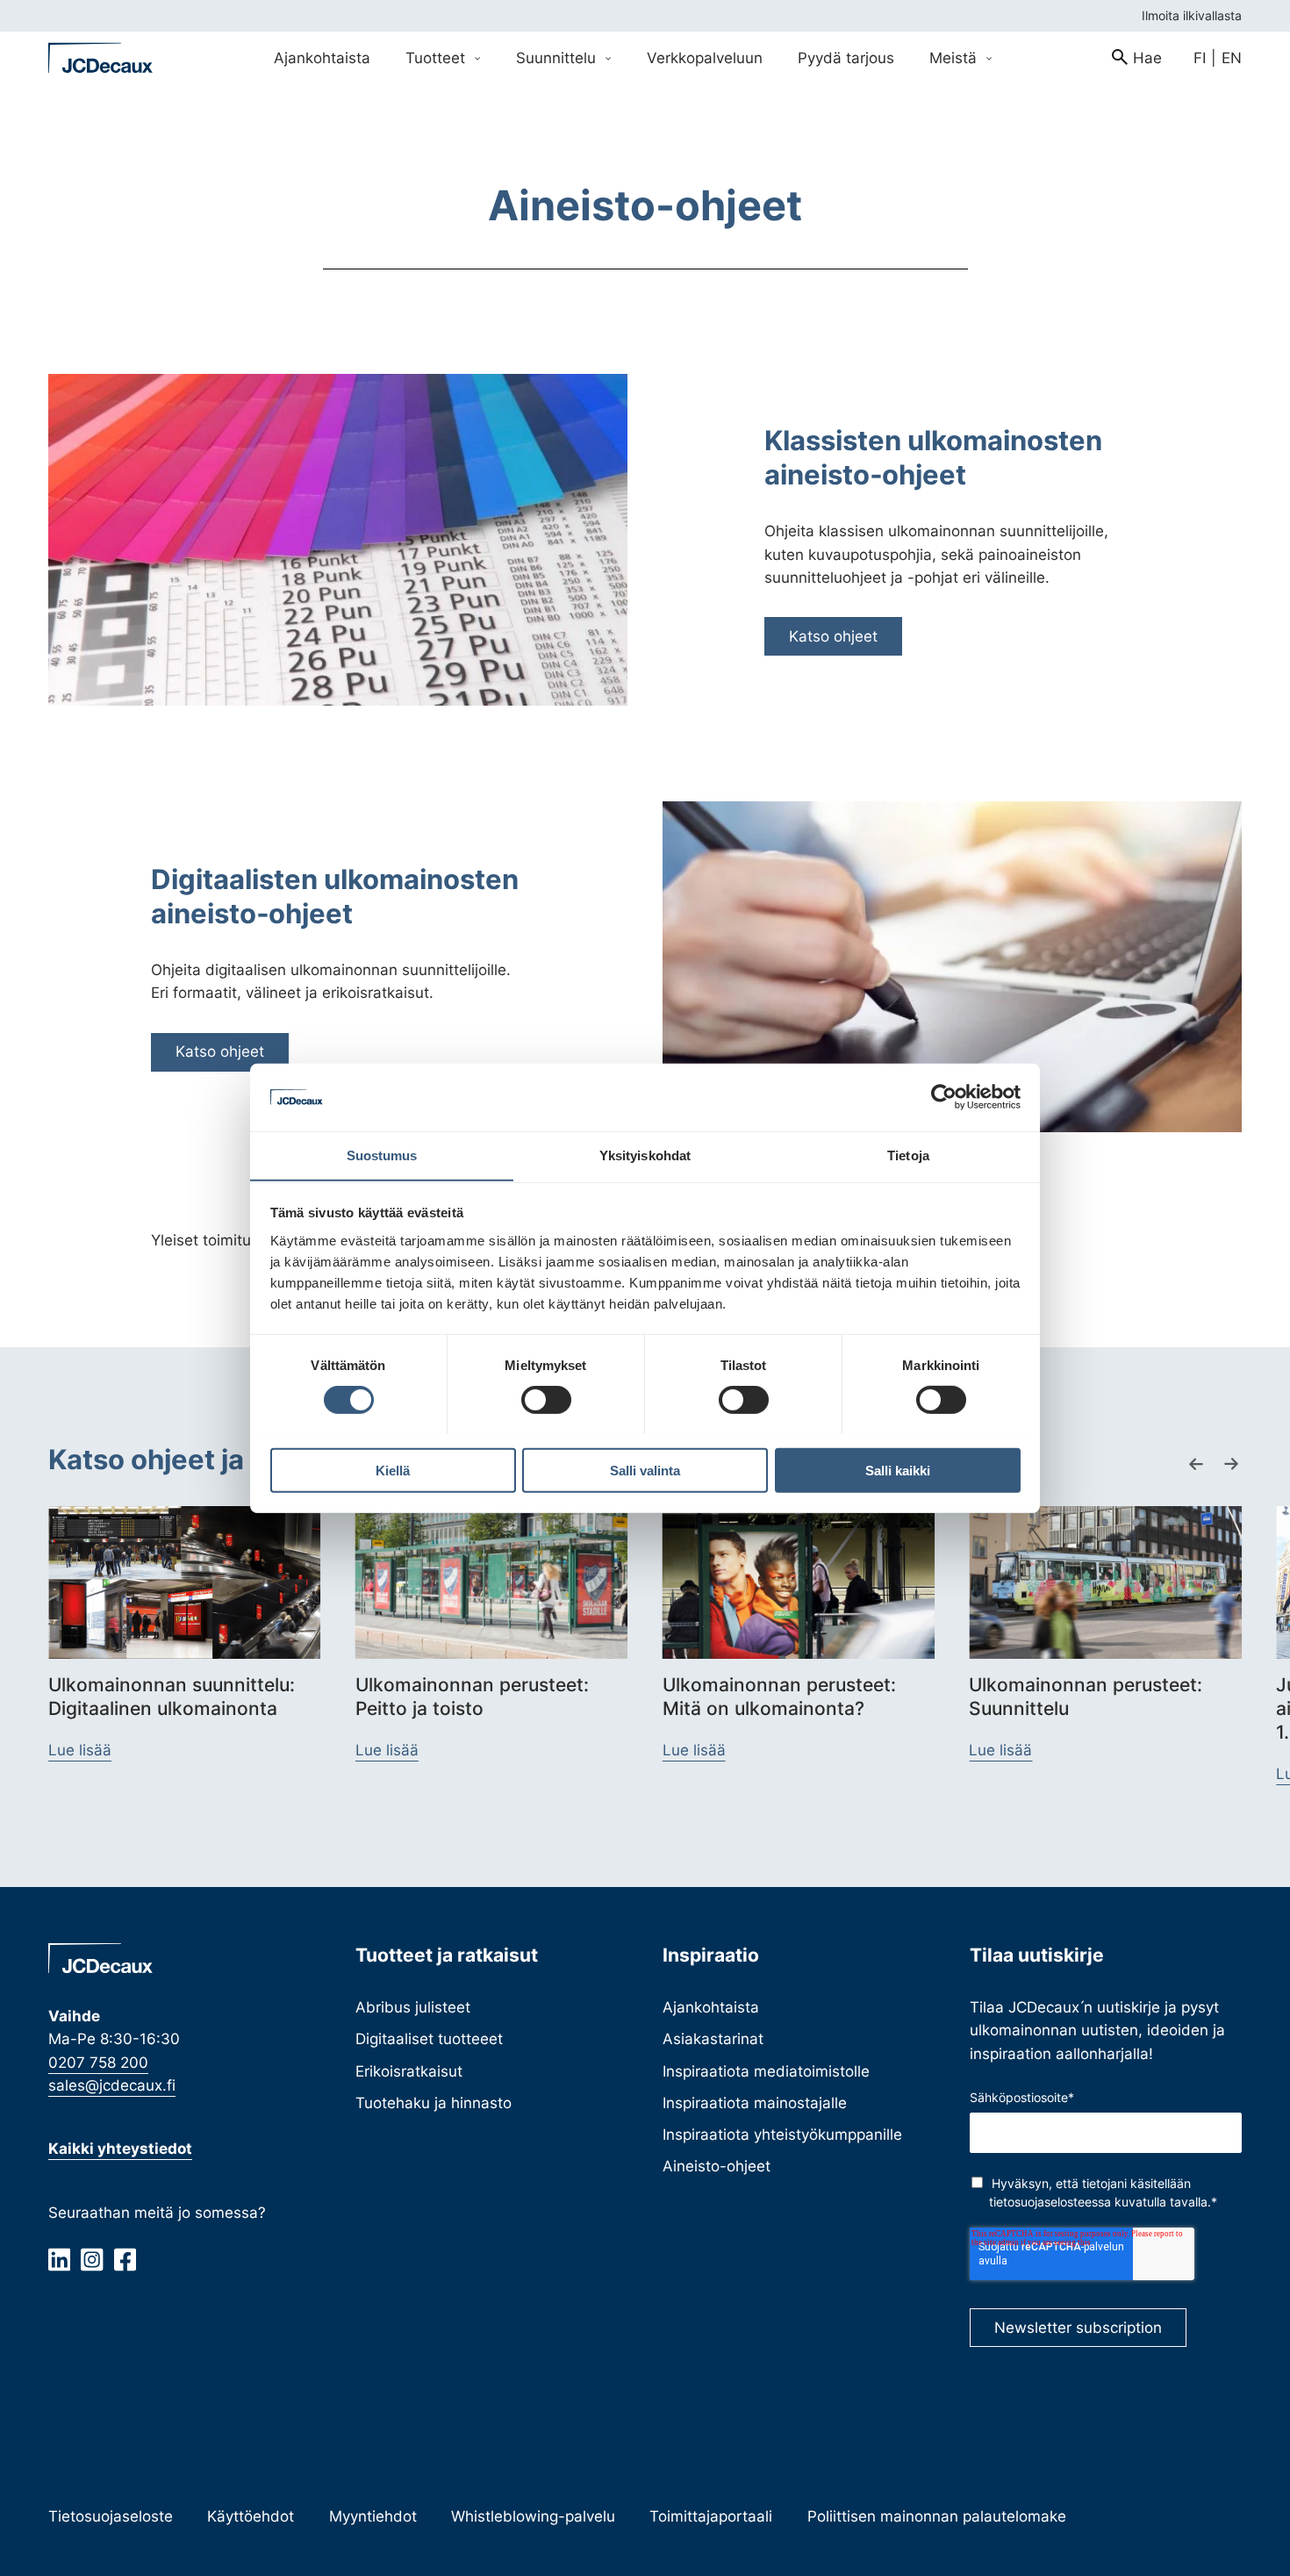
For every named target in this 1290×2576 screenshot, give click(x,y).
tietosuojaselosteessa (1050, 2202)
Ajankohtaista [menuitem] (322, 57)
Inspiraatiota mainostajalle (755, 2102)
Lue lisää (80, 1750)
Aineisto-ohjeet (717, 2166)
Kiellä (393, 1470)
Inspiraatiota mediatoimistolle (766, 2071)
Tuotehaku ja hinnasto (434, 2102)
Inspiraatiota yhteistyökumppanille (782, 2134)
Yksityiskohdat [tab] (645, 1155)
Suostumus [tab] (382, 1155)
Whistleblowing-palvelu (533, 2516)
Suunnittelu (558, 57)
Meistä (955, 57)
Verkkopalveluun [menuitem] (705, 57)
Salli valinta (645, 1470)
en (1232, 57)
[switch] (546, 1399)
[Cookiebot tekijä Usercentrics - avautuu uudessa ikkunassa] (944, 1097)
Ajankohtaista (711, 2007)
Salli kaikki (898, 1470)
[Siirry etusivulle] (101, 58)
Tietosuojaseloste (111, 2516)
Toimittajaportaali (711, 2516)
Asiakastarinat (713, 2038)
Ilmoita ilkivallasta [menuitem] (1192, 15)
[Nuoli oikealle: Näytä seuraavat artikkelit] (1231, 1464)
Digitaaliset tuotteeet (429, 2038)
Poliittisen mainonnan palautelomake (937, 2516)
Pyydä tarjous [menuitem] (846, 57)
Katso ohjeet (833, 636)
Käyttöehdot (251, 2516)
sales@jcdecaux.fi (112, 2085)
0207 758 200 (98, 2062)
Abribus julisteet (413, 2007)
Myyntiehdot (373, 2516)
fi (1200, 57)
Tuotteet (437, 57)
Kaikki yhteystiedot (120, 2148)
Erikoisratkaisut (409, 2071)
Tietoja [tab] (908, 1155)
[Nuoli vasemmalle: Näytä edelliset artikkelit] (1196, 1464)
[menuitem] (1137, 58)
